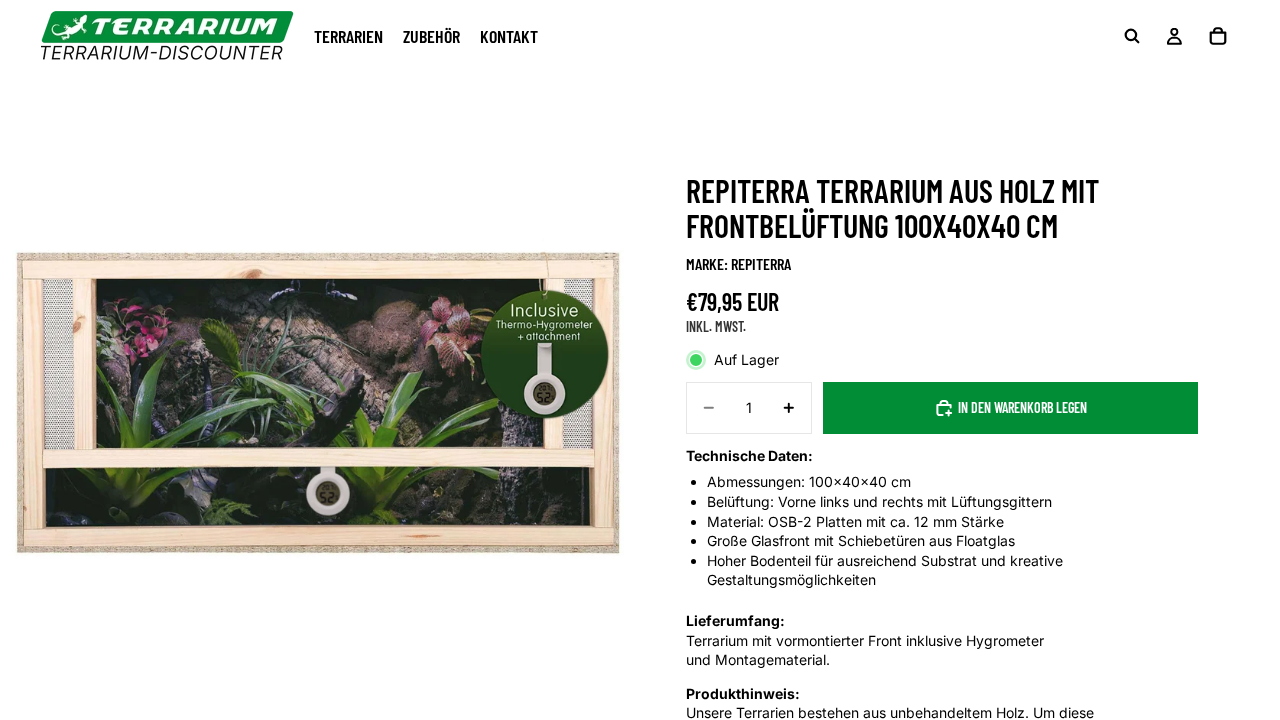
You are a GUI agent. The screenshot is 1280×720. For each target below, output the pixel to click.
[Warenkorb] (1218, 36)
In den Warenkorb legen (1022, 407)
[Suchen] (1132, 36)
